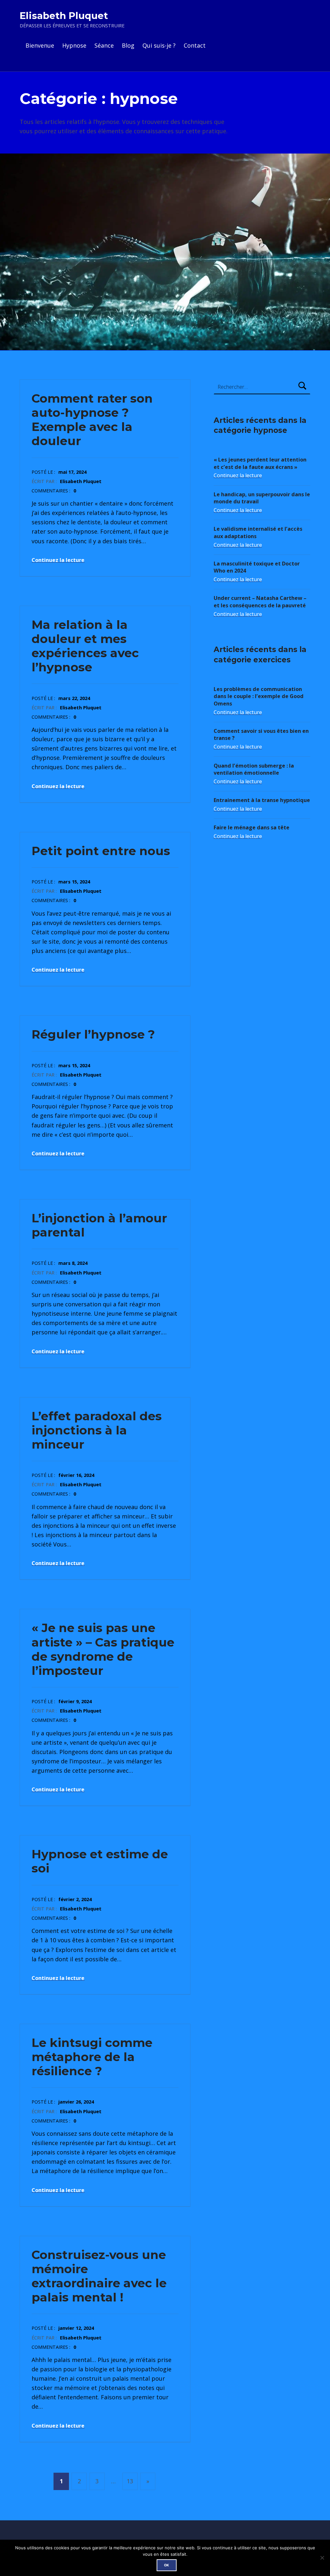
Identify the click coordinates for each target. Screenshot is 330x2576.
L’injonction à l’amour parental (99, 1225)
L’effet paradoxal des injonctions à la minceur (97, 1430)
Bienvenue (40, 45)
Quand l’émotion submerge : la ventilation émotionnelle (254, 769)
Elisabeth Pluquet (64, 16)
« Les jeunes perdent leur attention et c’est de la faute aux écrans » (260, 463)
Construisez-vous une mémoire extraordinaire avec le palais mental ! (99, 2276)
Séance (104, 45)
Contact (195, 45)
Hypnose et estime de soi (100, 1861)
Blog (128, 45)
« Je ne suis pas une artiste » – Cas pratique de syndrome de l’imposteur (103, 1649)
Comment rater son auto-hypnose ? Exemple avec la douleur (92, 420)
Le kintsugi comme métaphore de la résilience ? (92, 2057)
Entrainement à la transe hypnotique (262, 800)
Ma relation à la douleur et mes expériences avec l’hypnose (85, 646)
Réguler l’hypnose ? (93, 1034)
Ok (167, 2565)
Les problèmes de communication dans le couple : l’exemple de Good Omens (259, 696)
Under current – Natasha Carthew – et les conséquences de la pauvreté (260, 602)
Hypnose (74, 45)
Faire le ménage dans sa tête (252, 827)
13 (130, 2481)
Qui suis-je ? (159, 45)
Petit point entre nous (101, 851)
